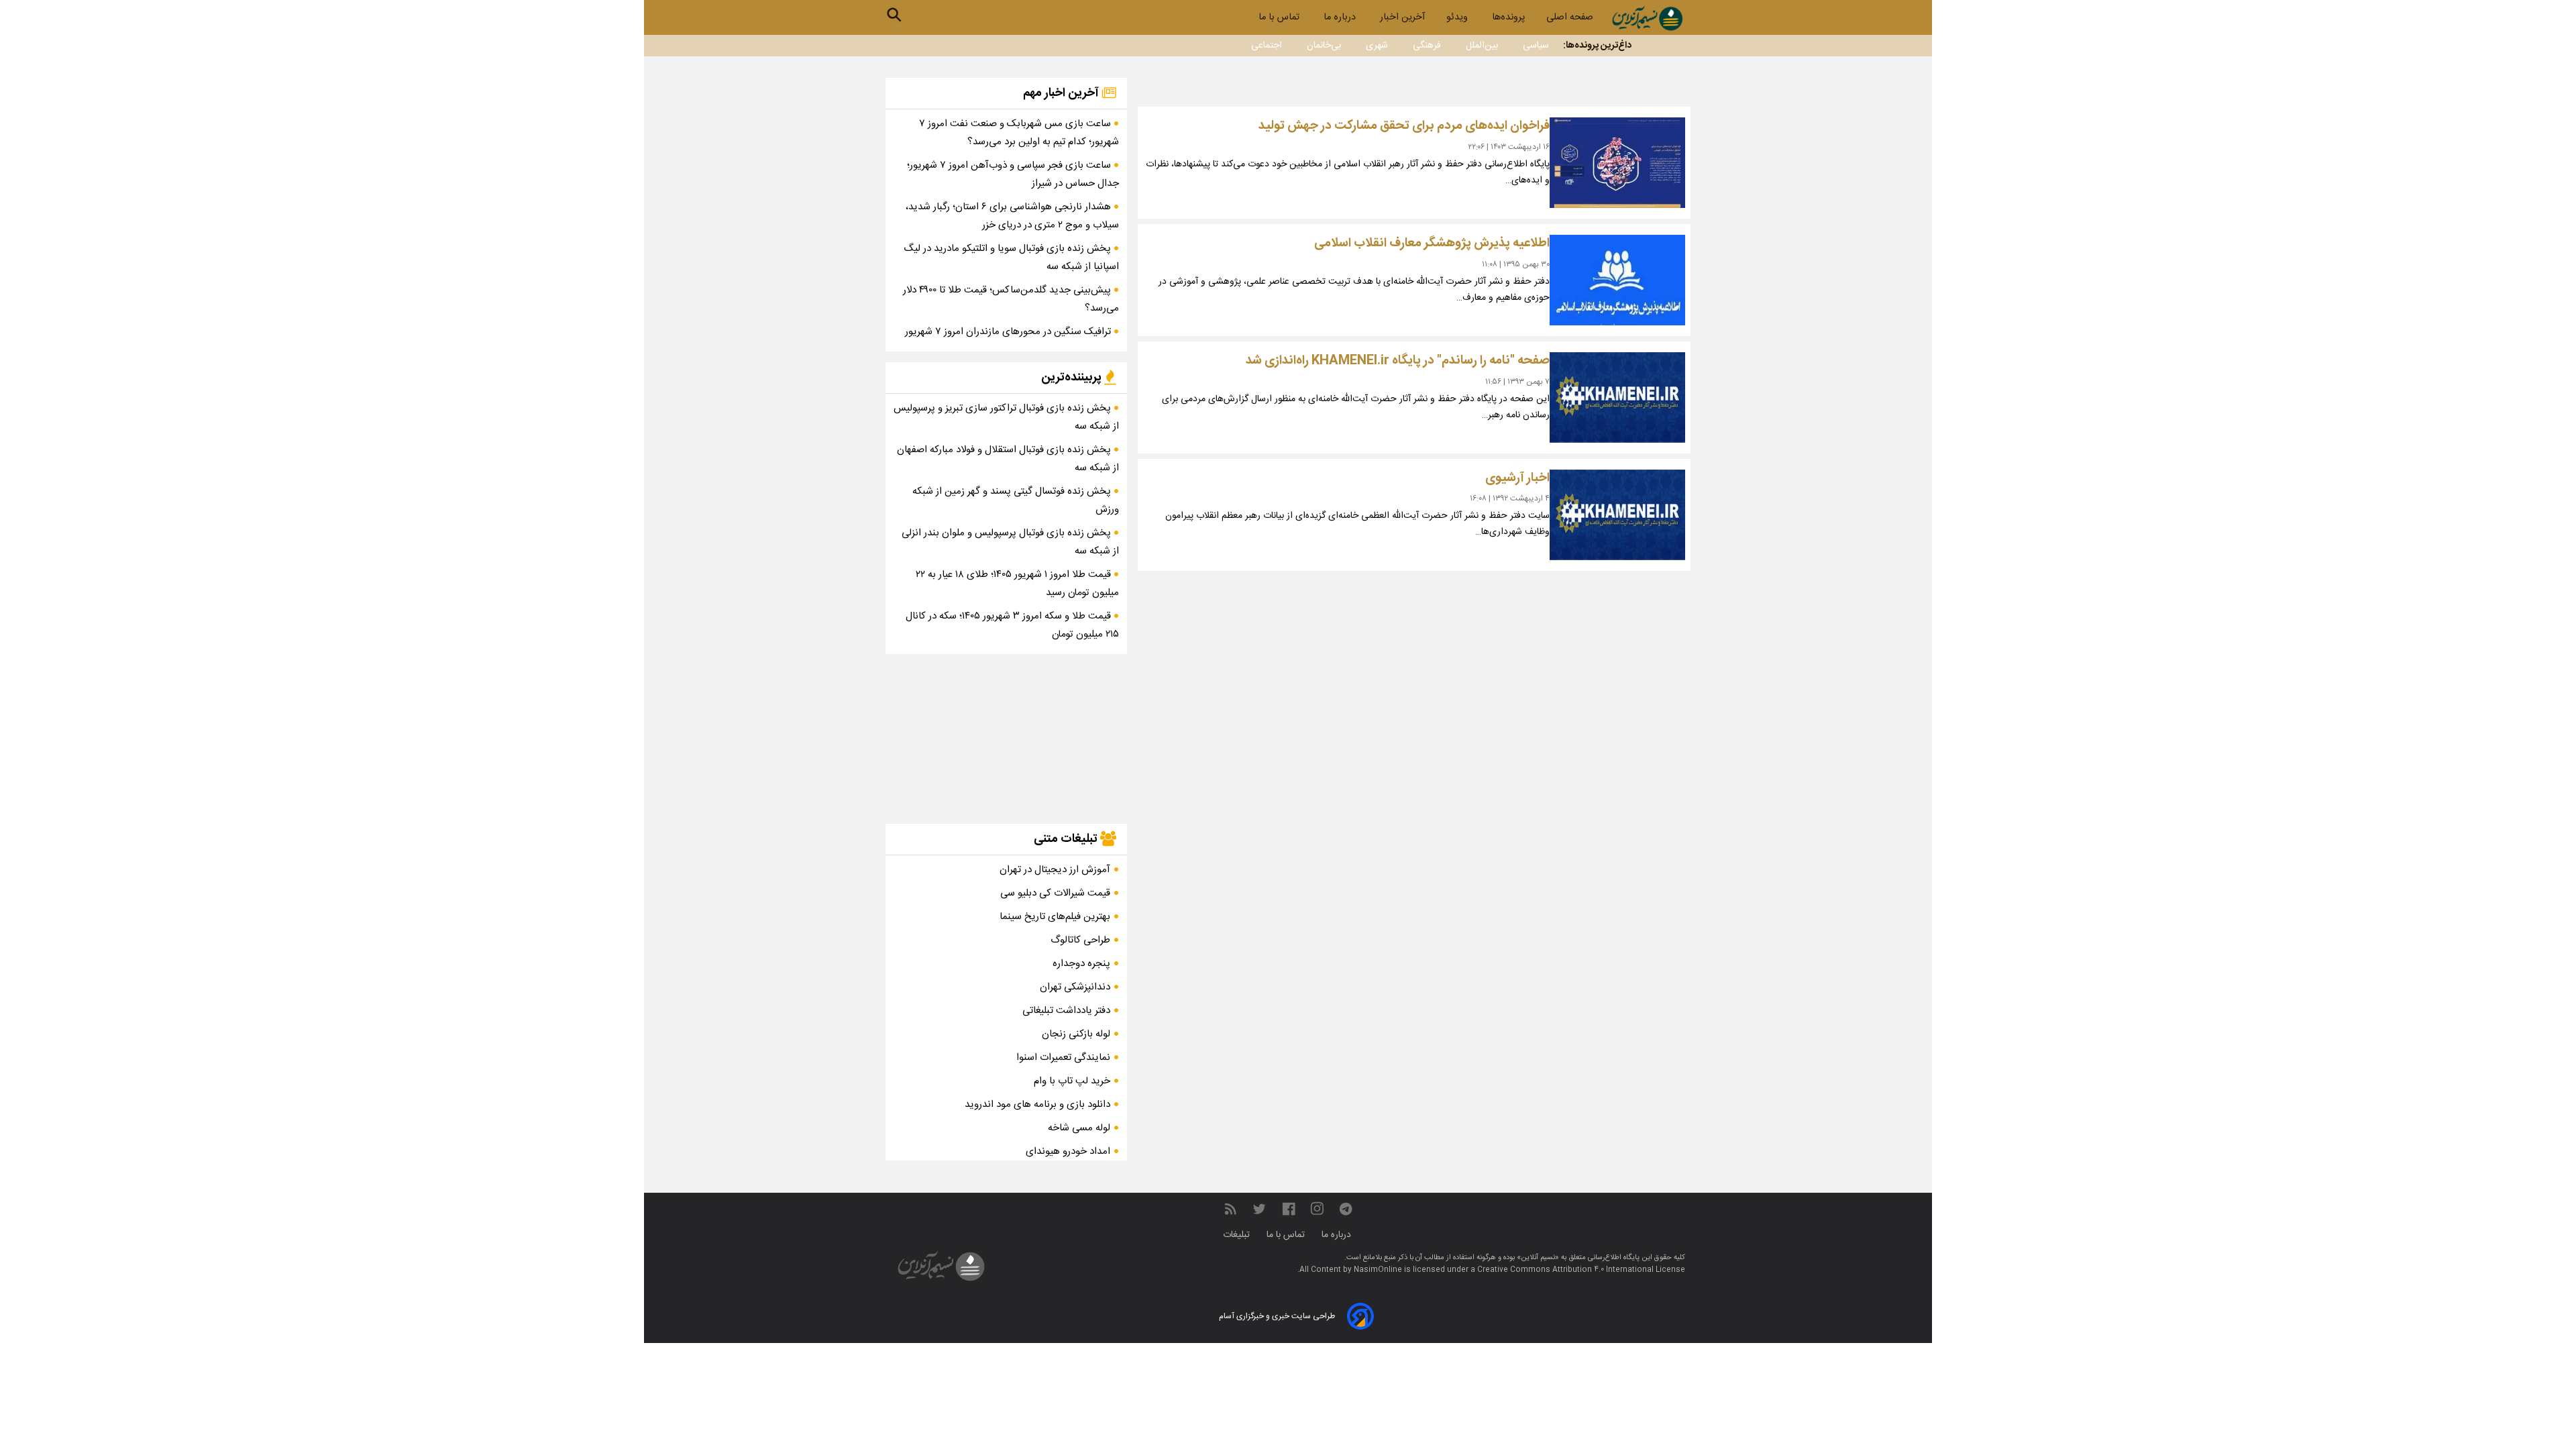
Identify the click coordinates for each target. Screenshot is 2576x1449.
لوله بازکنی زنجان (1076, 1034)
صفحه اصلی (1570, 17)
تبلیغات (1238, 1235)
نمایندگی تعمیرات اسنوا (1063, 1058)
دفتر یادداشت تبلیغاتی (1066, 1011)
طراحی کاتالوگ (1080, 940)
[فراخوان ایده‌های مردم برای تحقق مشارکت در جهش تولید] (1617, 163)
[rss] (1230, 1209)
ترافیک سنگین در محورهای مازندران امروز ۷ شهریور (1009, 332)
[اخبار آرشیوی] (1617, 515)
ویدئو (1458, 17)
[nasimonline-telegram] (1346, 1209)
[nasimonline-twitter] (1259, 1209)
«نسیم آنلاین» (1537, 1258)
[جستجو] (894, 15)
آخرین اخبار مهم (1062, 93)
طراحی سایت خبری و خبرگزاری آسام (1277, 1316)
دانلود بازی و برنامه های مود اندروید (1037, 1105)
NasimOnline (1378, 1270)
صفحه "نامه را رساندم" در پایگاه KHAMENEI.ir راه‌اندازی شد (1398, 361)
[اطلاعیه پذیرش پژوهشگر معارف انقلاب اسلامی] (1617, 280)
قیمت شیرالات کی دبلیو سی (1055, 893)
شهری (1377, 46)
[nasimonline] (1289, 1209)
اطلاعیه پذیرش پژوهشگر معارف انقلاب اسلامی (1432, 243)
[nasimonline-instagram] (1317, 1209)
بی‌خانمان (1324, 46)
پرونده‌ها (1508, 17)
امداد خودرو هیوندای (1068, 1151)
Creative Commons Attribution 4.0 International (1566, 1270)
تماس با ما (1280, 17)
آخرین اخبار (1402, 17)
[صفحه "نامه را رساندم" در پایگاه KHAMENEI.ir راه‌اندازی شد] (1617, 397)
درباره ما (1341, 17)
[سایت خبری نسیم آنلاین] (1647, 18)
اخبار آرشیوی (1517, 478)
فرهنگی (1427, 46)
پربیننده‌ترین (1073, 378)
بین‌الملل (1482, 46)
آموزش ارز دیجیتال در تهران (1055, 870)
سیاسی (1536, 46)
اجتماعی (1267, 46)
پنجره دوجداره (1081, 964)
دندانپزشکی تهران (1075, 987)
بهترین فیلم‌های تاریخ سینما (1055, 917)
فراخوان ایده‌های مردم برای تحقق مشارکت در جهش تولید (1404, 126)
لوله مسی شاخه (1079, 1128)
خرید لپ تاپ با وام (1072, 1081)
